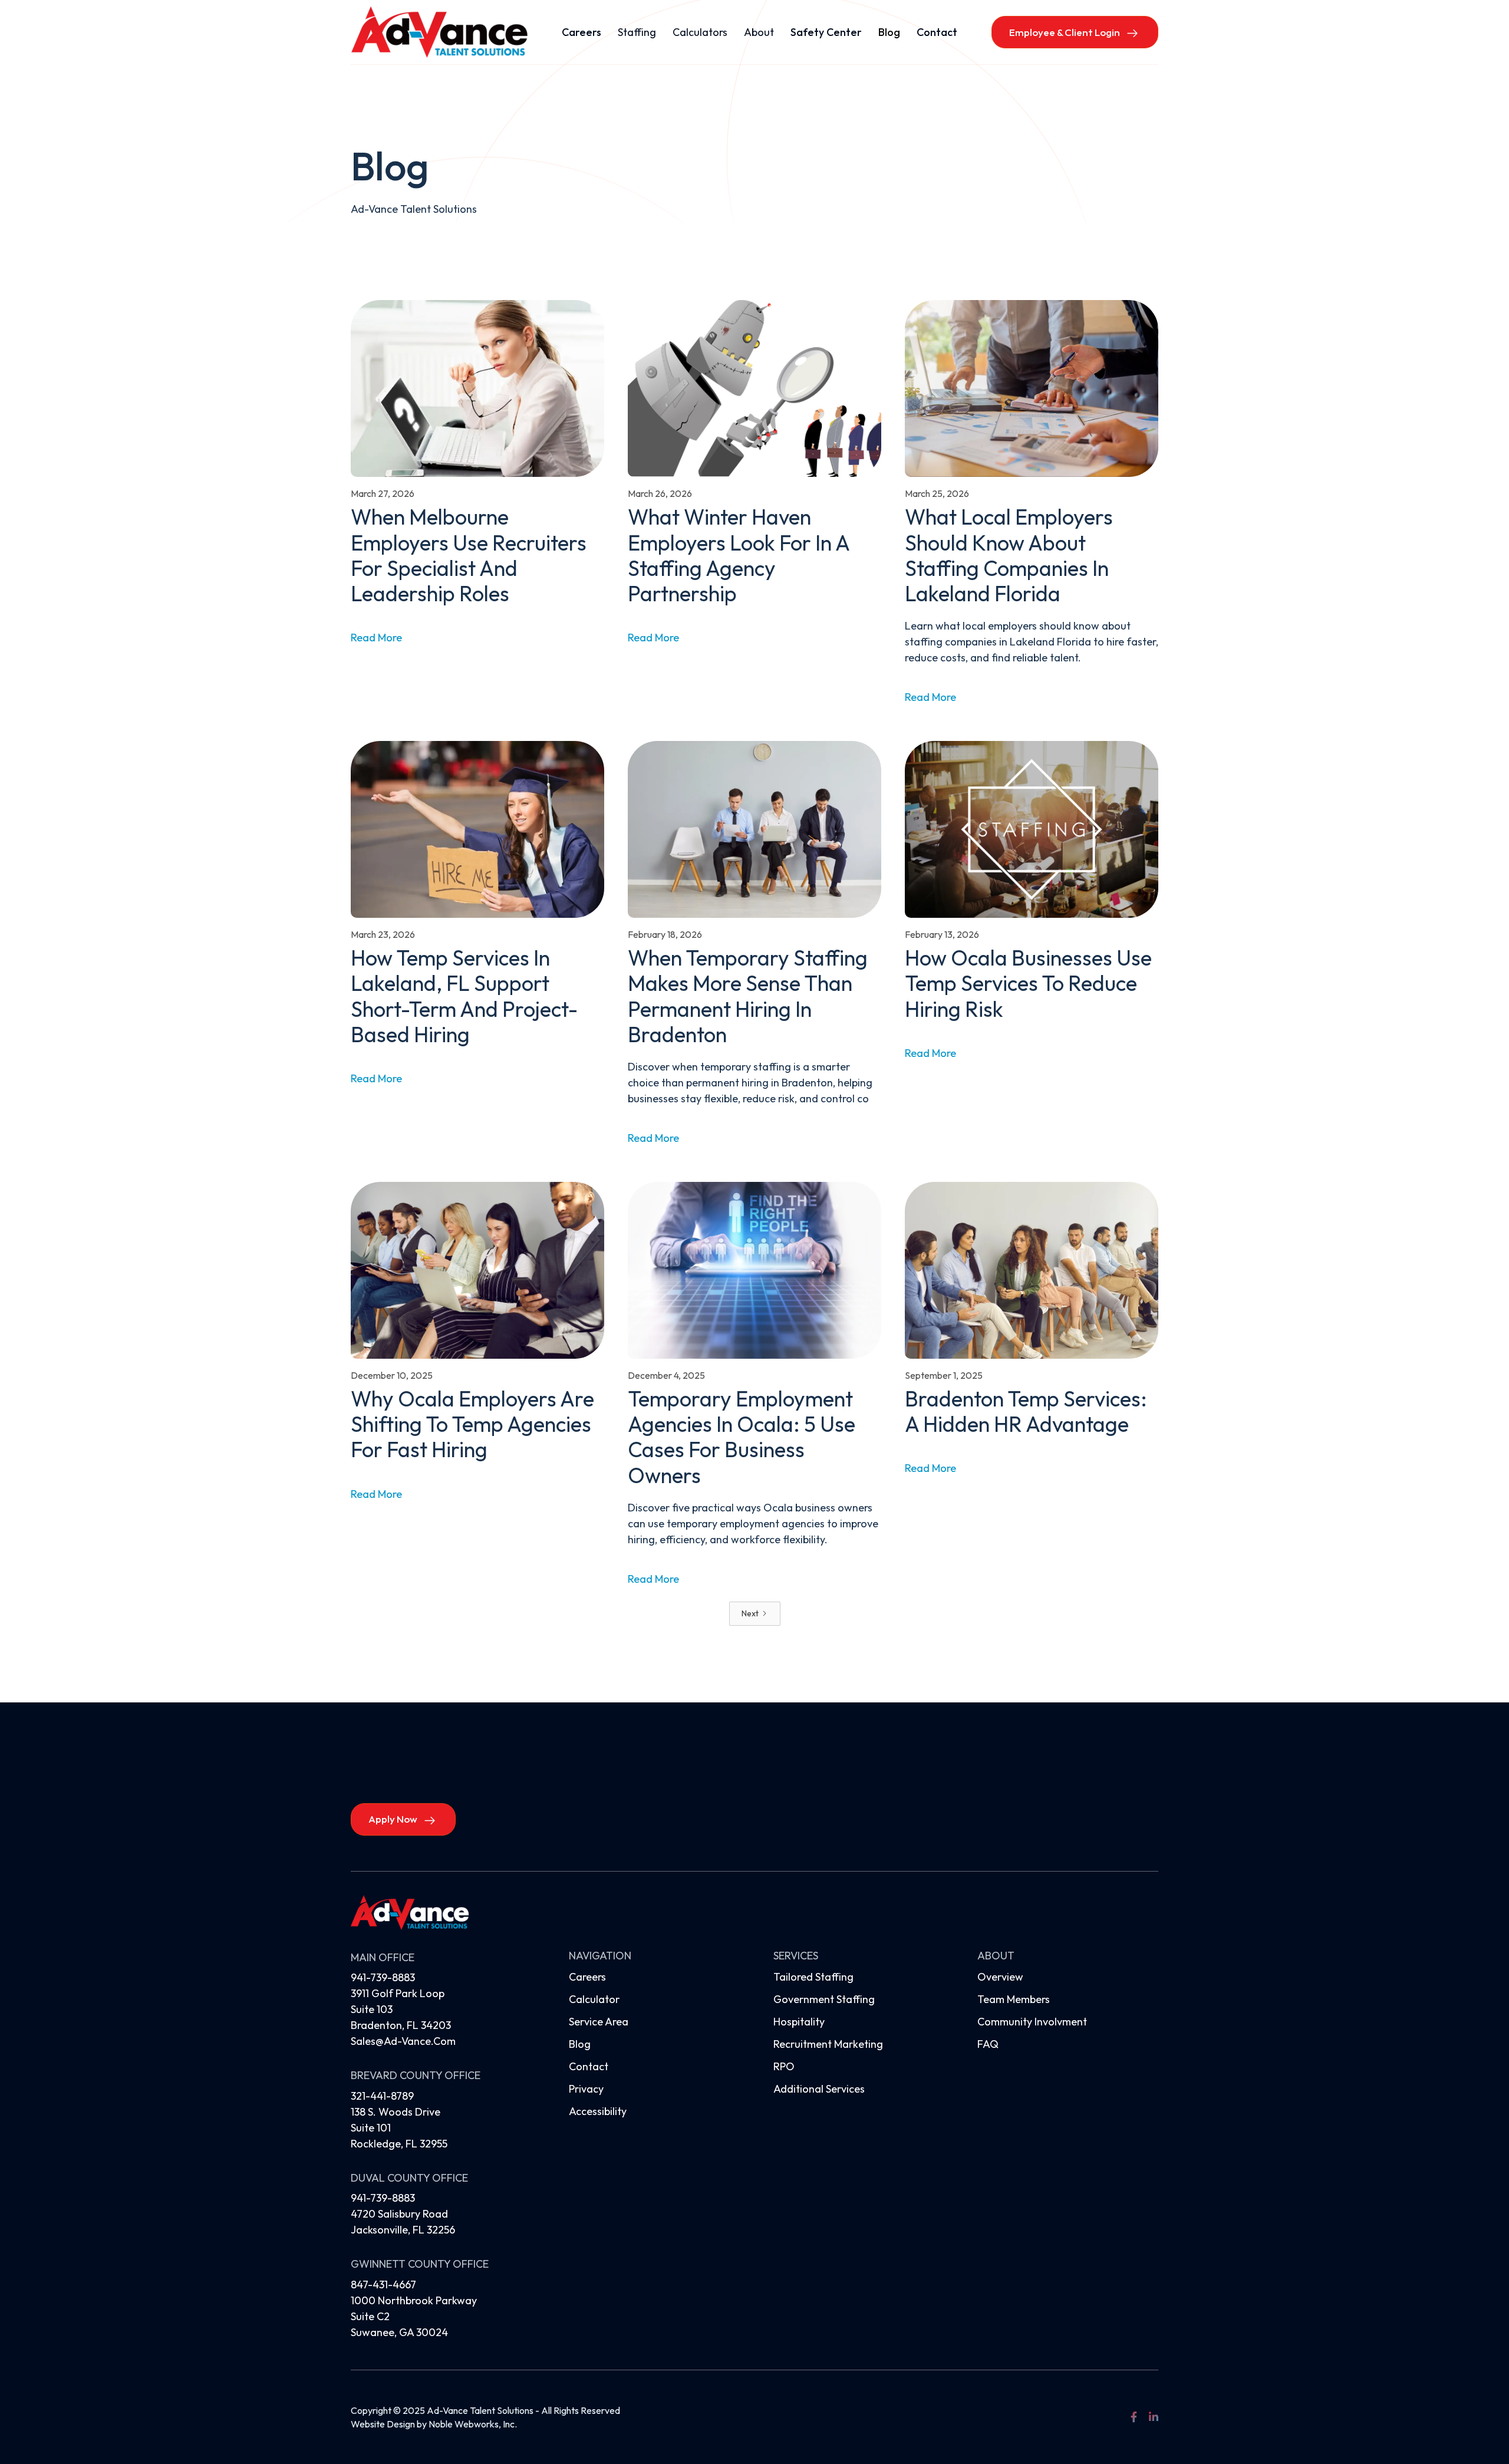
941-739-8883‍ (383, 2198)
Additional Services (819, 2089)
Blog (889, 32)
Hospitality (799, 2022)
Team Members (1014, 1999)
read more (376, 638)
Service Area (599, 2022)
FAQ (988, 2044)
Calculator (594, 1999)
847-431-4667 (383, 2285)
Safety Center (826, 32)
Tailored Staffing (813, 1977)
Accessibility (598, 2111)
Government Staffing (824, 1999)
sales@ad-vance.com (403, 2041)
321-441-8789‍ (382, 2096)
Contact (937, 32)
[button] (637, 32)
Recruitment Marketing (828, 2044)
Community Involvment (1032, 2022)
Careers (581, 32)
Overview (1000, 1977)
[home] (439, 32)
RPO (784, 2066)
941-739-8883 (383, 1977)
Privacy (586, 2089)
